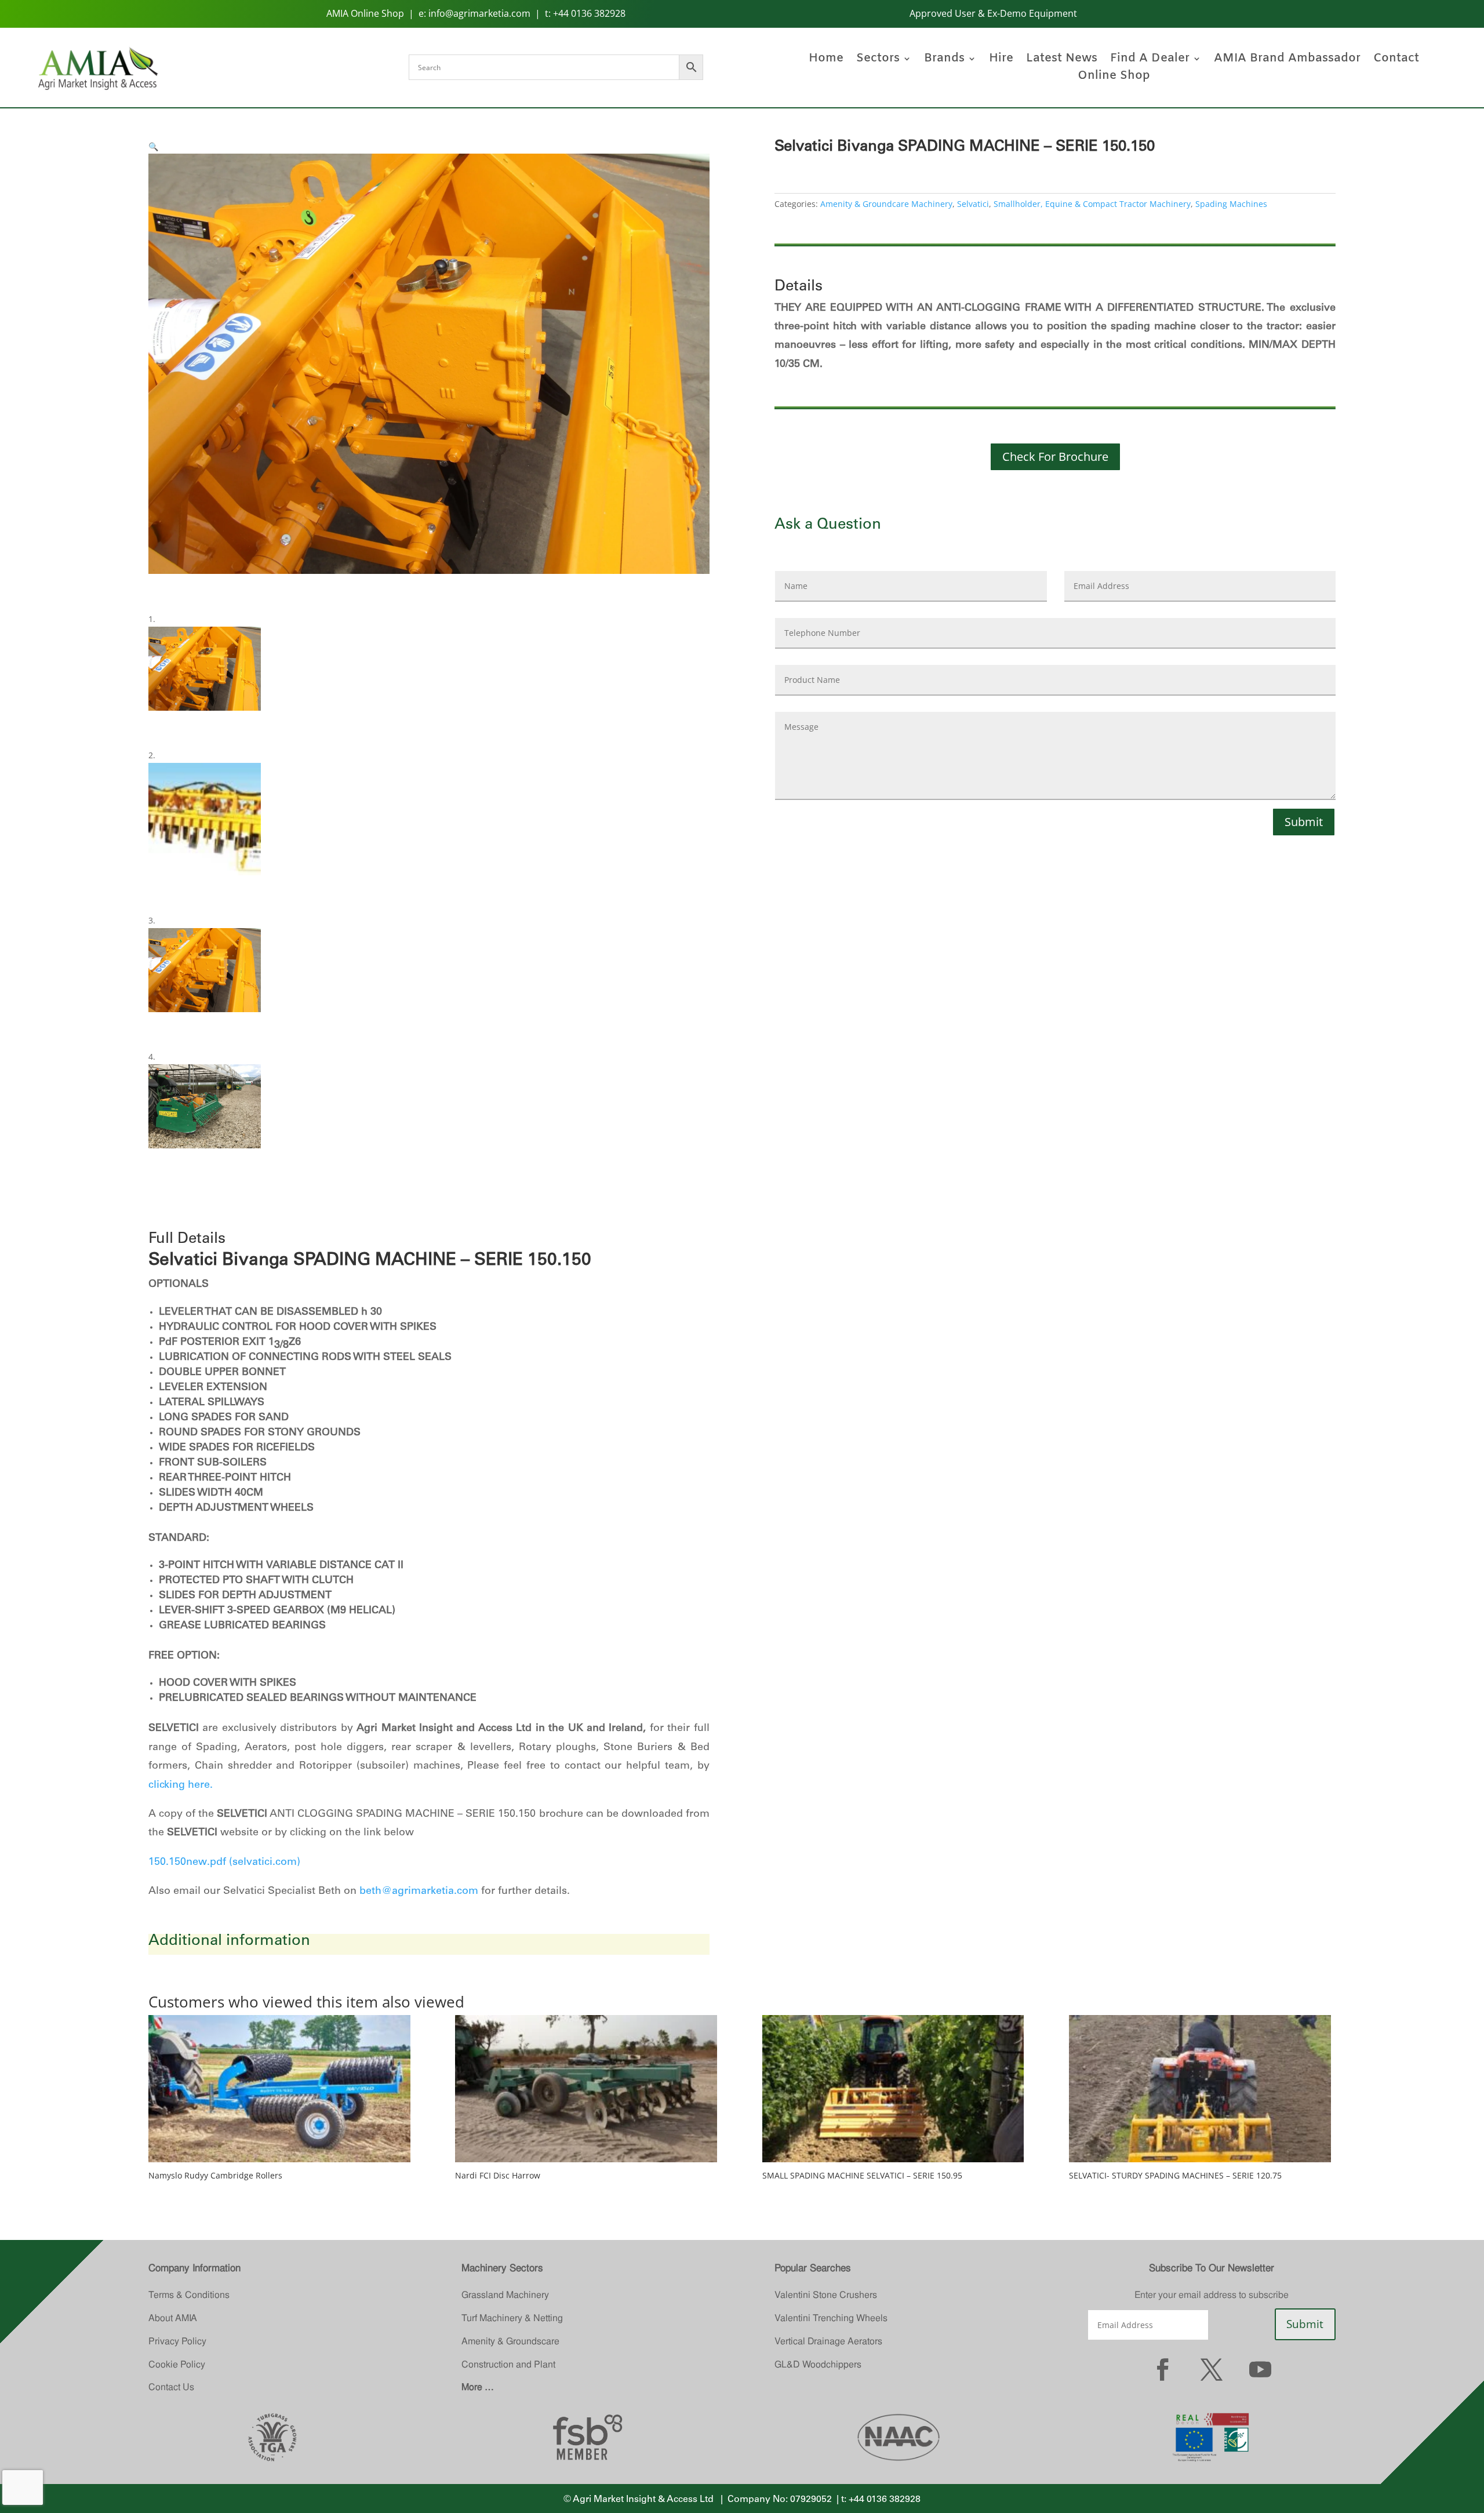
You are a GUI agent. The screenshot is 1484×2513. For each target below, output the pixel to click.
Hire (1001, 60)
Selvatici (973, 204)
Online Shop (1114, 78)
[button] (153, 146)
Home (826, 60)
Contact (1396, 60)
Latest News (1062, 60)
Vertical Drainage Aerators (828, 2341)
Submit (1304, 822)
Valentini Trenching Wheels (831, 2318)
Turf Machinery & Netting (512, 2318)
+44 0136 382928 (589, 13)
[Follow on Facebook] (1163, 2369)
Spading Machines (1231, 204)
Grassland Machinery (505, 2295)
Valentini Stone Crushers (826, 2295)
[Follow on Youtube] (1260, 2369)
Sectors (878, 60)
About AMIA (173, 2318)
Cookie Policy (177, 2364)
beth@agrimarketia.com (419, 1892)
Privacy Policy (177, 2341)
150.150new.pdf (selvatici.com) (224, 1863)
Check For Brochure (1055, 457)
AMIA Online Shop (365, 13)
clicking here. (181, 1785)
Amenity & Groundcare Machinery (886, 204)
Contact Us (171, 2387)
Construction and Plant (508, 2364)
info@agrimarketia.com (479, 13)
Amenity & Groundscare (510, 2341)
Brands (944, 60)
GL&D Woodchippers (818, 2364)
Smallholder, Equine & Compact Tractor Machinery (1092, 204)
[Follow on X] (1212, 2369)
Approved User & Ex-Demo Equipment (993, 13)
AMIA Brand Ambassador (1287, 60)
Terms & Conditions (189, 2295)
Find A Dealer (1150, 60)
